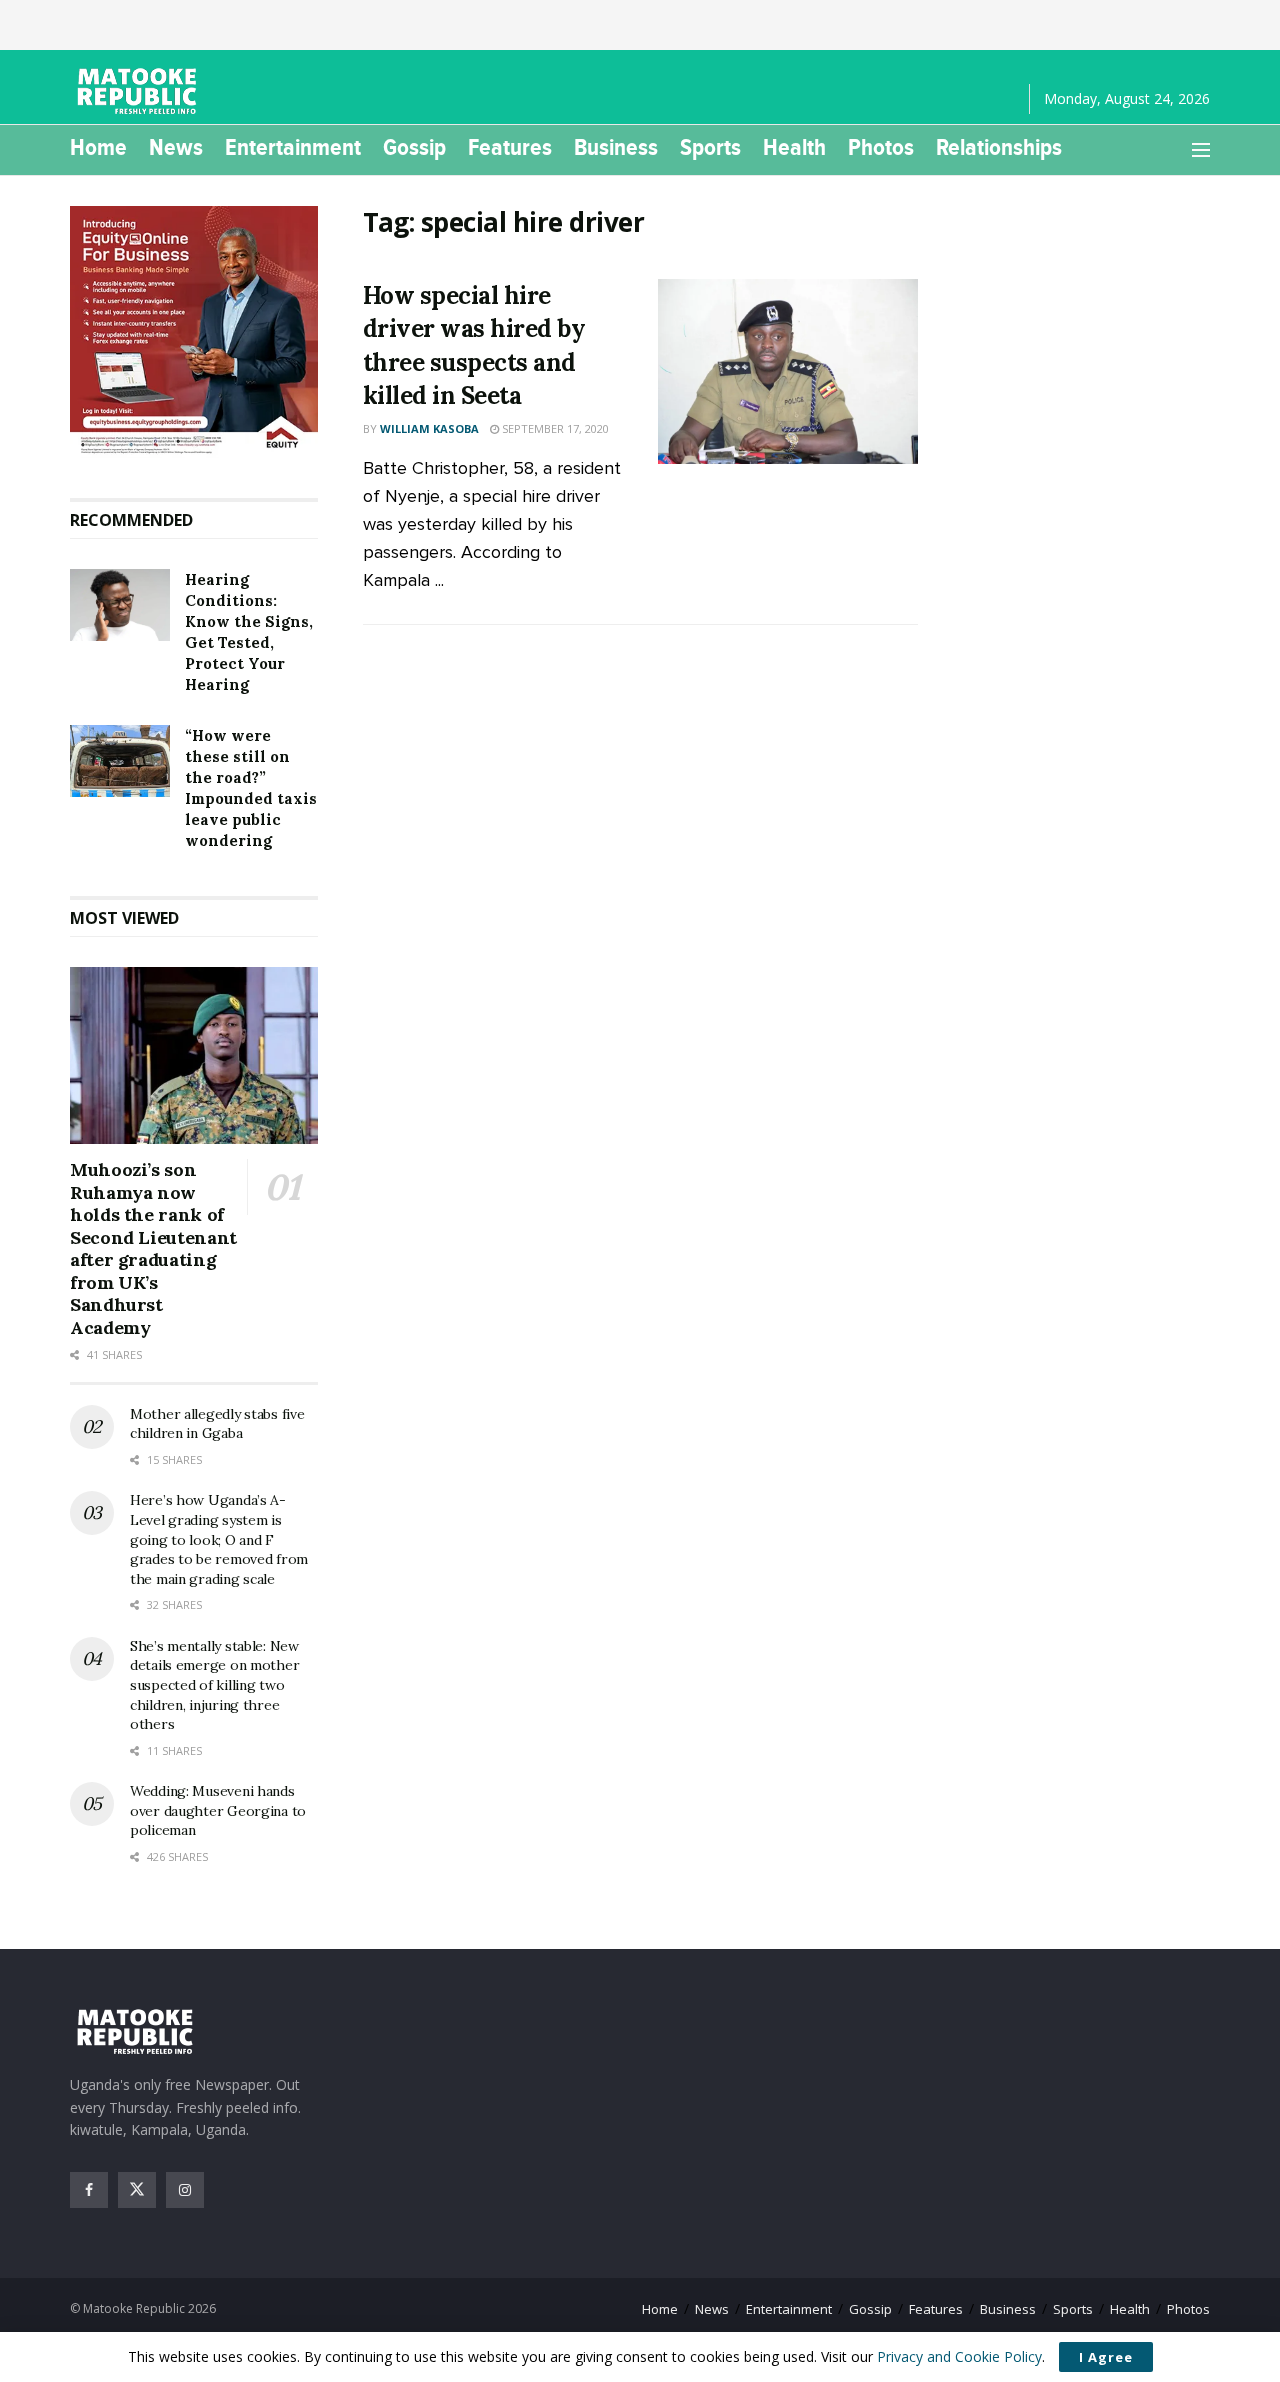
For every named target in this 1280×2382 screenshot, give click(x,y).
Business (616, 147)
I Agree (1106, 2357)
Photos (881, 147)
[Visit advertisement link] (194, 332)
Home (98, 147)
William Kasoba (429, 428)
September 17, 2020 (554, 428)
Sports (710, 147)
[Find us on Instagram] (185, 2190)
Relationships (999, 147)
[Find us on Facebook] (89, 2190)
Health (794, 147)
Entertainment (293, 147)
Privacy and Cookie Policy (959, 2356)
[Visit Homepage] (140, 91)
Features (510, 147)
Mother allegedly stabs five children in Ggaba (217, 1424)
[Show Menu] (1201, 150)
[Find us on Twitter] (137, 2190)
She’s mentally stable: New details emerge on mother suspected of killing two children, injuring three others (214, 1685)
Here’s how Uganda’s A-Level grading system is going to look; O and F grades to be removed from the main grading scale (219, 1539)
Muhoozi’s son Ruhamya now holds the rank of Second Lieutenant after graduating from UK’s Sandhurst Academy (153, 1248)
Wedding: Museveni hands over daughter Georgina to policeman (218, 1810)
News (176, 147)
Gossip (414, 147)
